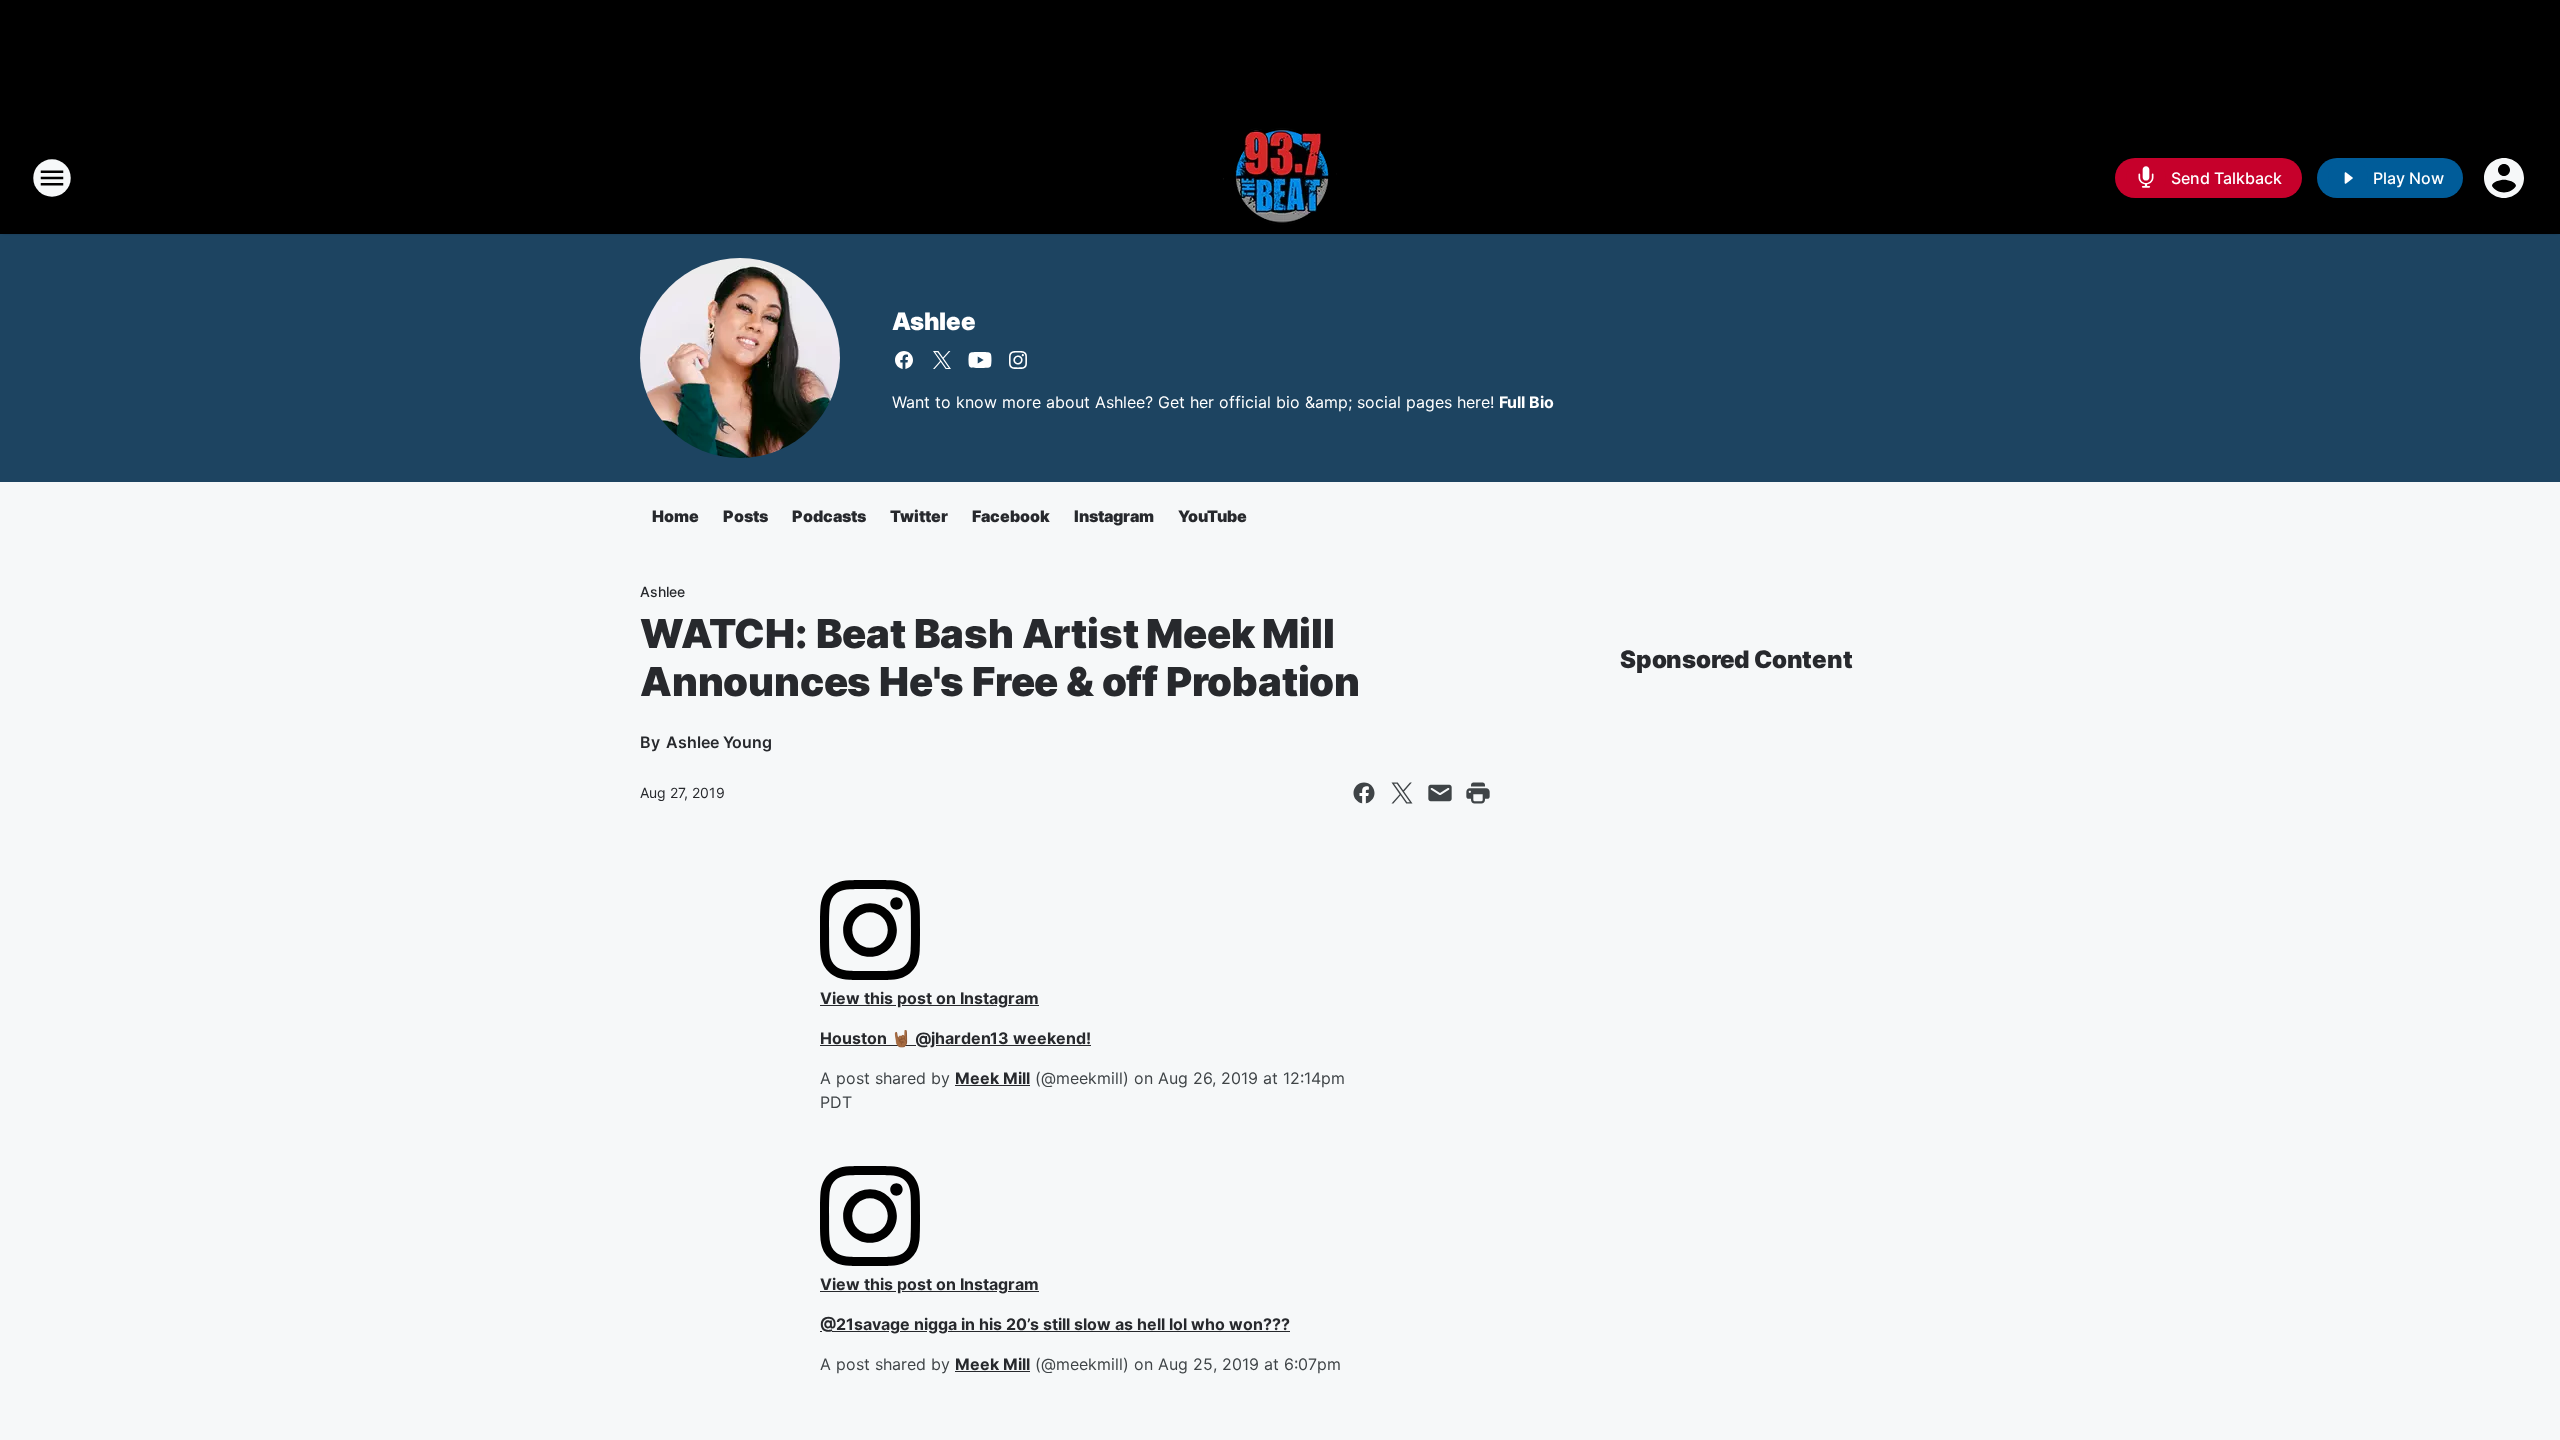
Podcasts (829, 516)
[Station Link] (1280, 178)
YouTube (1212, 516)
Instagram (1114, 516)
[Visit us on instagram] (1018, 360)
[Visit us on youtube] (980, 360)
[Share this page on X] (1402, 793)
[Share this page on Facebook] (1364, 793)
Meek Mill (992, 1078)
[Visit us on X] (942, 360)
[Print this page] (1478, 793)
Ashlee (934, 321)
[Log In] (2506, 178)
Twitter (919, 516)
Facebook (1011, 516)
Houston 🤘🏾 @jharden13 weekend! (955, 1038)
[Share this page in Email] (1440, 793)
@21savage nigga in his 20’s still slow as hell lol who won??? (1055, 1324)
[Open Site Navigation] (52, 178)
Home (675, 516)
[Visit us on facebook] (904, 360)
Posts (745, 516)
